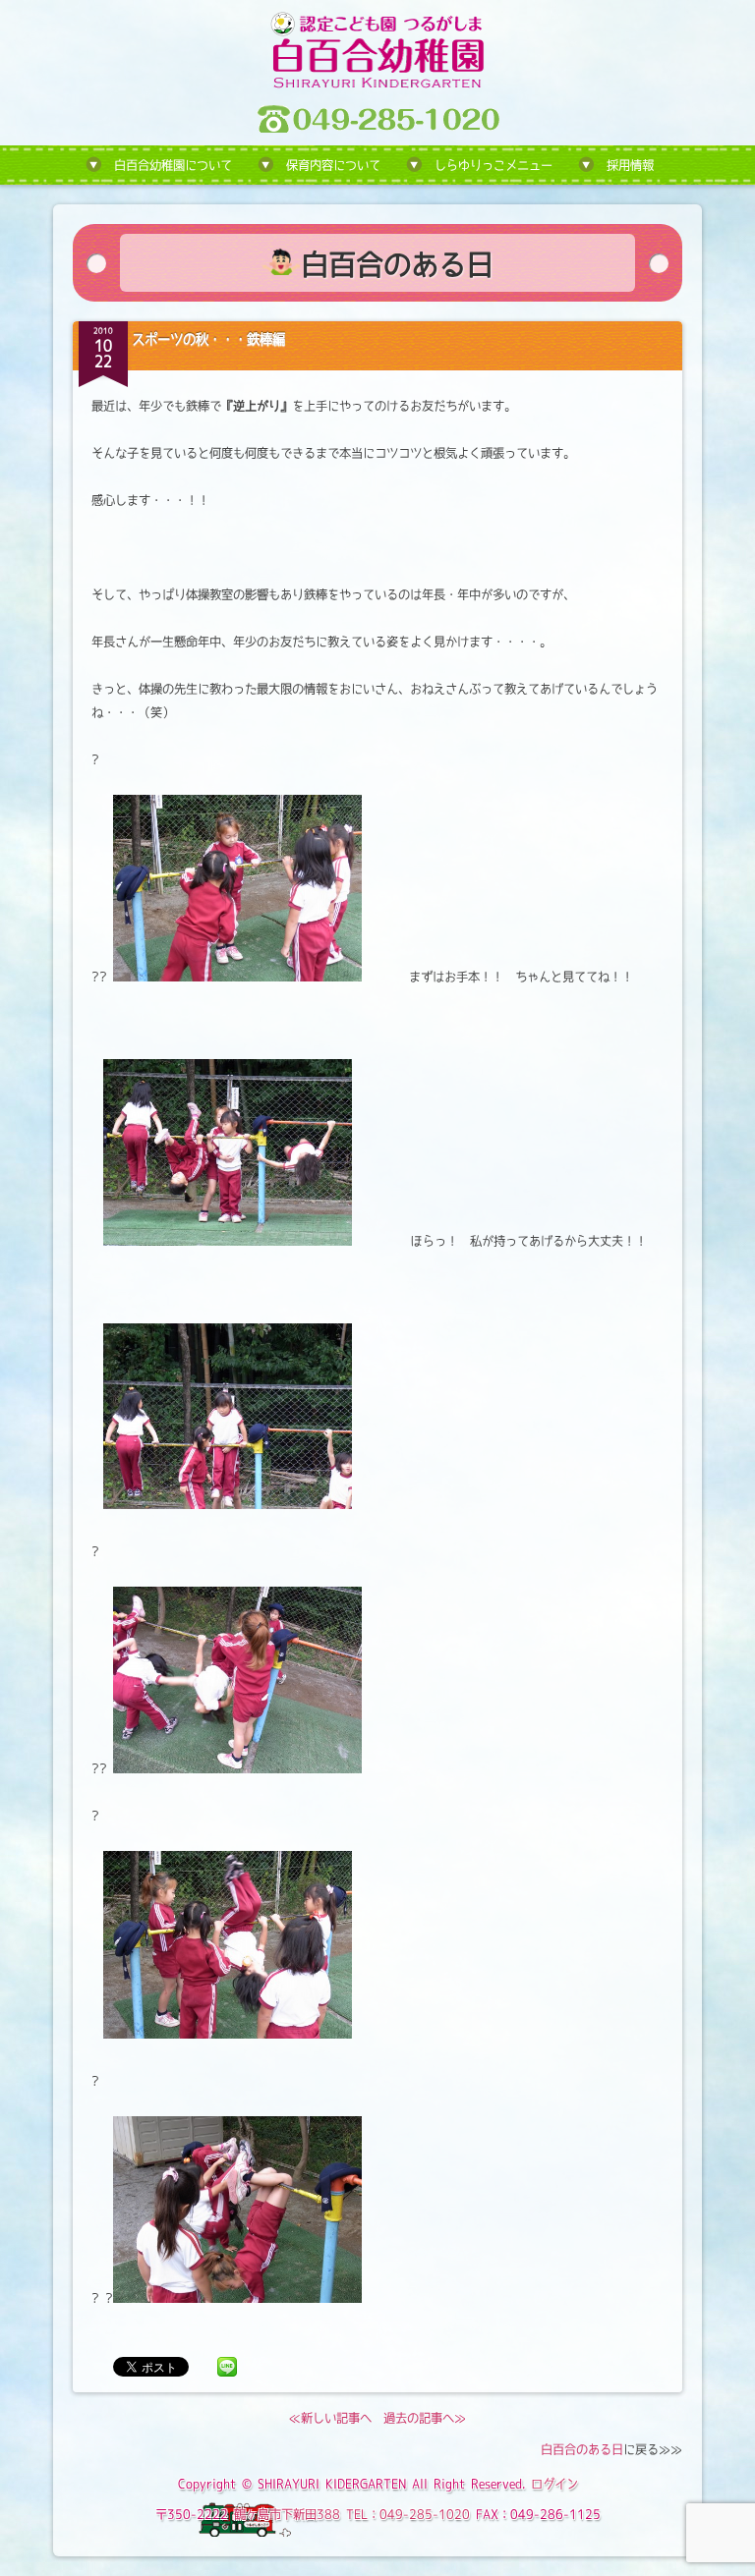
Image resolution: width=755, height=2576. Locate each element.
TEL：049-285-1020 (408, 2514)
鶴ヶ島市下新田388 (287, 2514)
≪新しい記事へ (330, 2418)
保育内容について (333, 165)
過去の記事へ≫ (425, 2418)
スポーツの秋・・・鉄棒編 (208, 339)
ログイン (554, 2484)
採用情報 (630, 165)
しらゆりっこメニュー (494, 165)
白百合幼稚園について (173, 165)
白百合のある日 (582, 2449)
